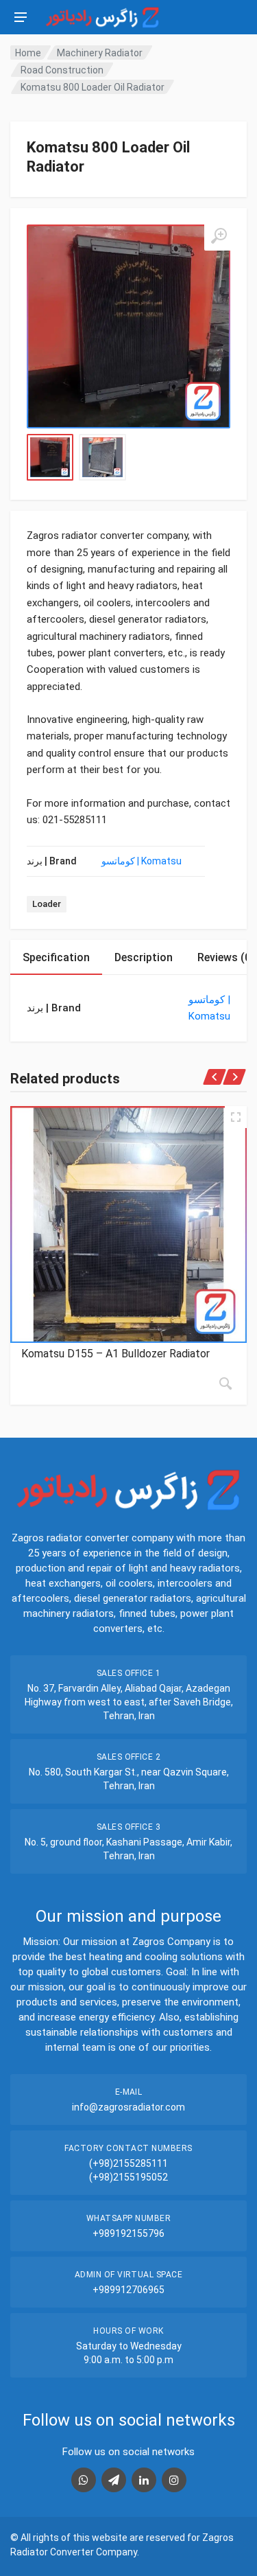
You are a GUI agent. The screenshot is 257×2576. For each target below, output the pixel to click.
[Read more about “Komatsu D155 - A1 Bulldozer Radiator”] (225, 1383)
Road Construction (62, 70)
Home (28, 53)
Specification (56, 957)
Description (144, 957)
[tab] (56, 957)
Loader (47, 904)
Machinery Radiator (100, 53)
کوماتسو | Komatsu (142, 861)
